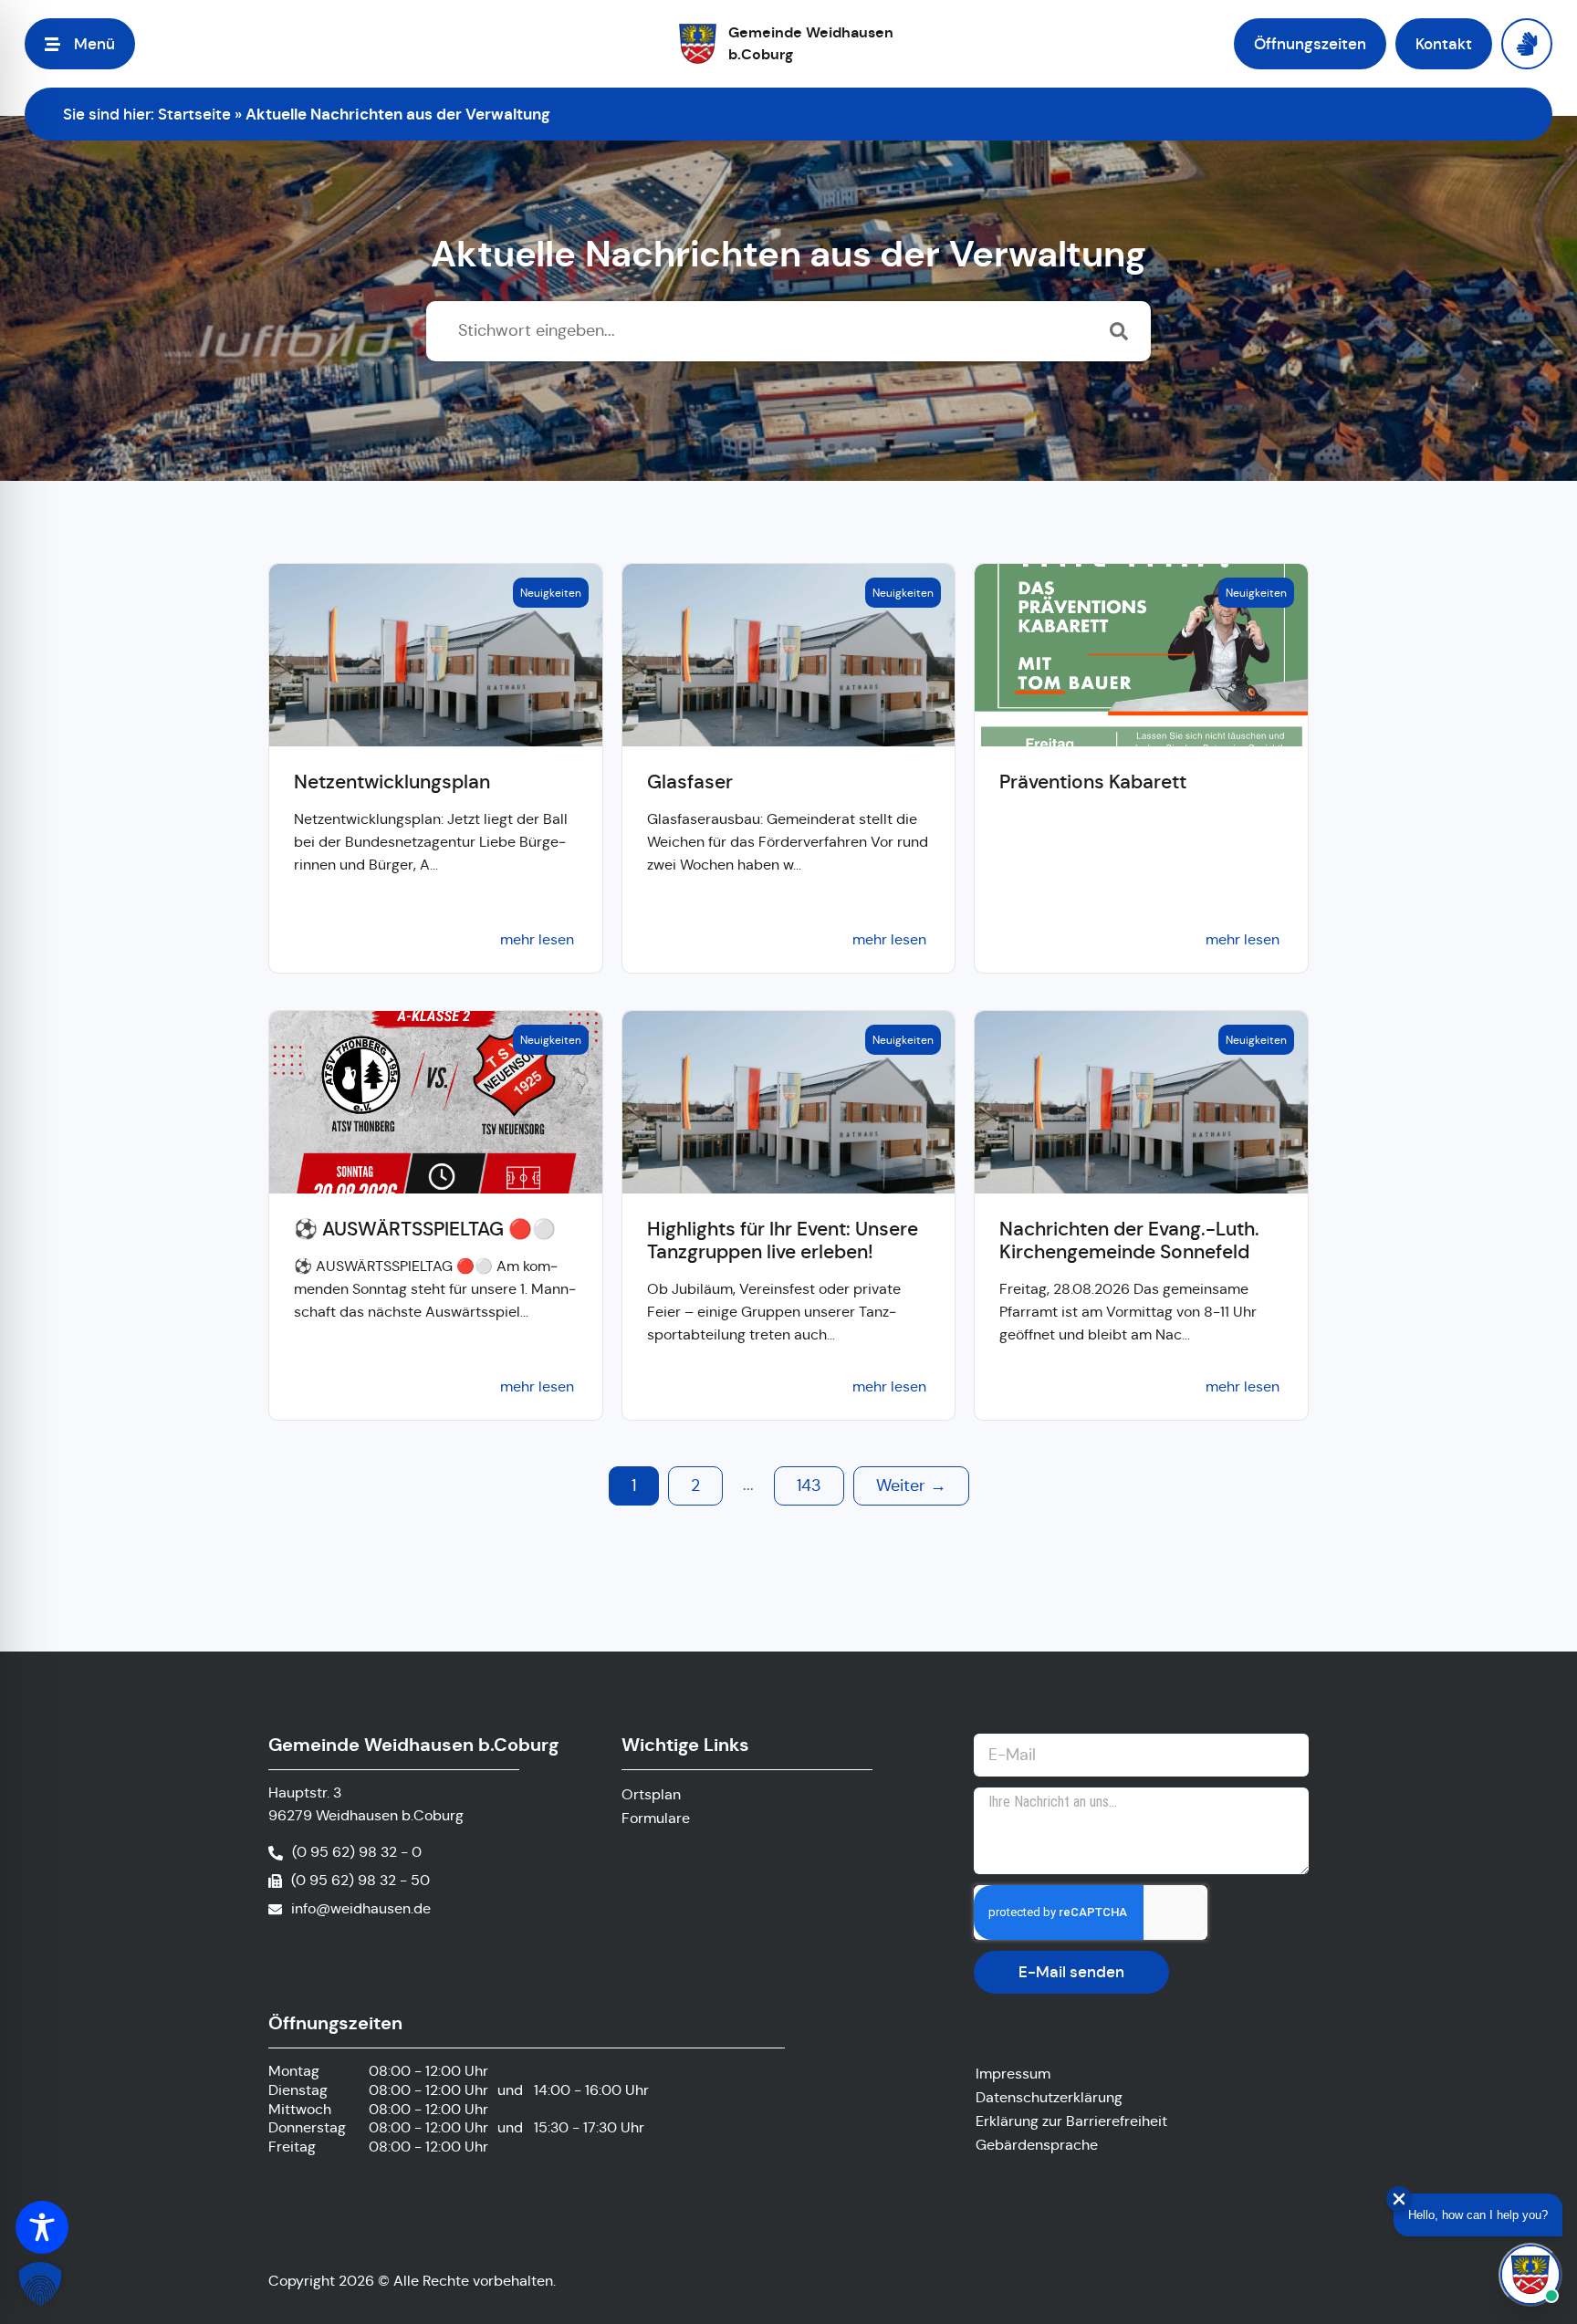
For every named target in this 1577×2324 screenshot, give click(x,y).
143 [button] (809, 1485)
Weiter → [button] (911, 1485)
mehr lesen (537, 939)
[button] (80, 44)
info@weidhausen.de (361, 1908)
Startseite (194, 114)
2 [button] (695, 1485)
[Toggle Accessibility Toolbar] (42, 2227)
